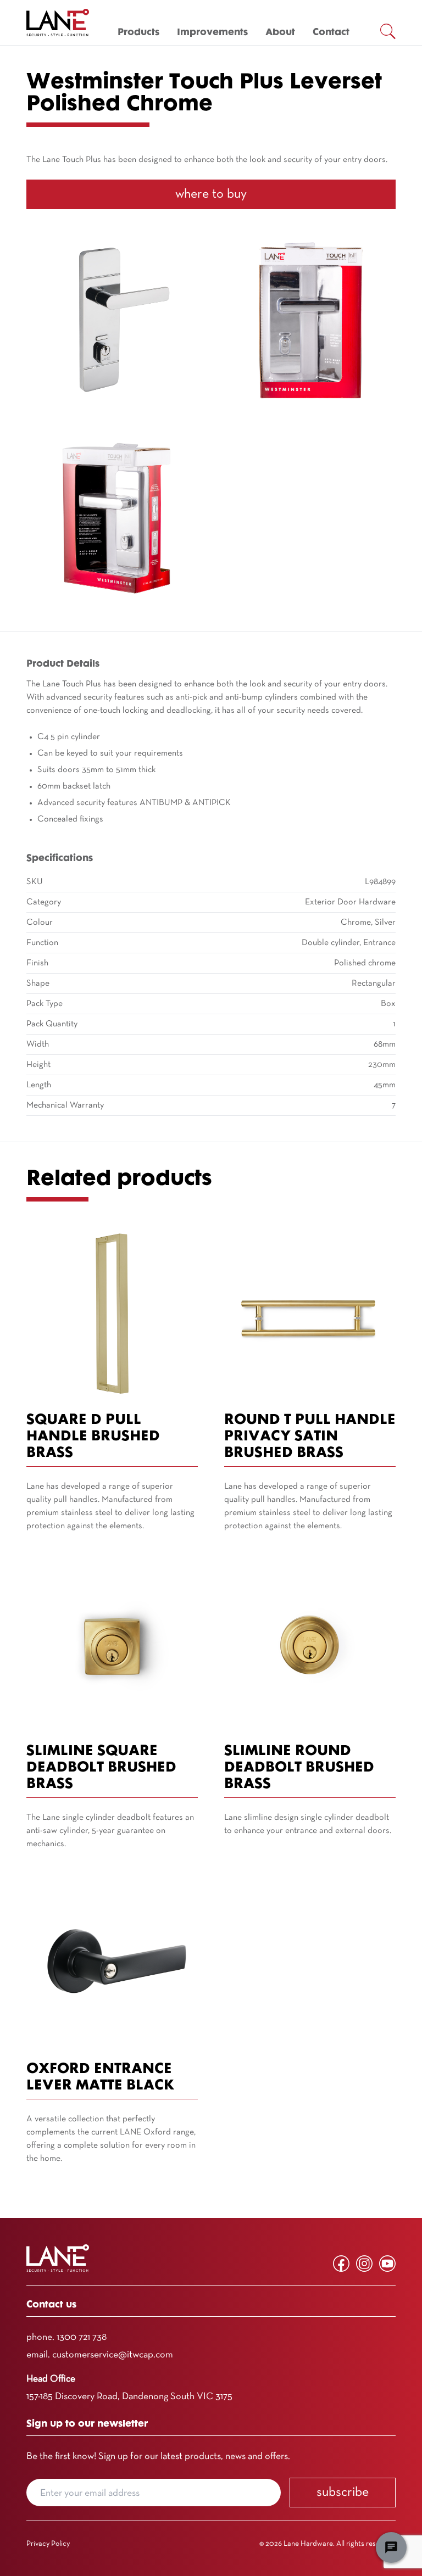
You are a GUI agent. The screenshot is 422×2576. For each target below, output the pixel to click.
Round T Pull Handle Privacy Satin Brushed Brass (310, 1437)
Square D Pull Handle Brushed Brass (93, 1437)
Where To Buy (211, 194)
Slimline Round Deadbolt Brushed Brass (299, 1768)
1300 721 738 (82, 2337)
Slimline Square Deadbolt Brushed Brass (101, 1768)
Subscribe (343, 2493)
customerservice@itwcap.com (113, 2355)
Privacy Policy (48, 2544)
